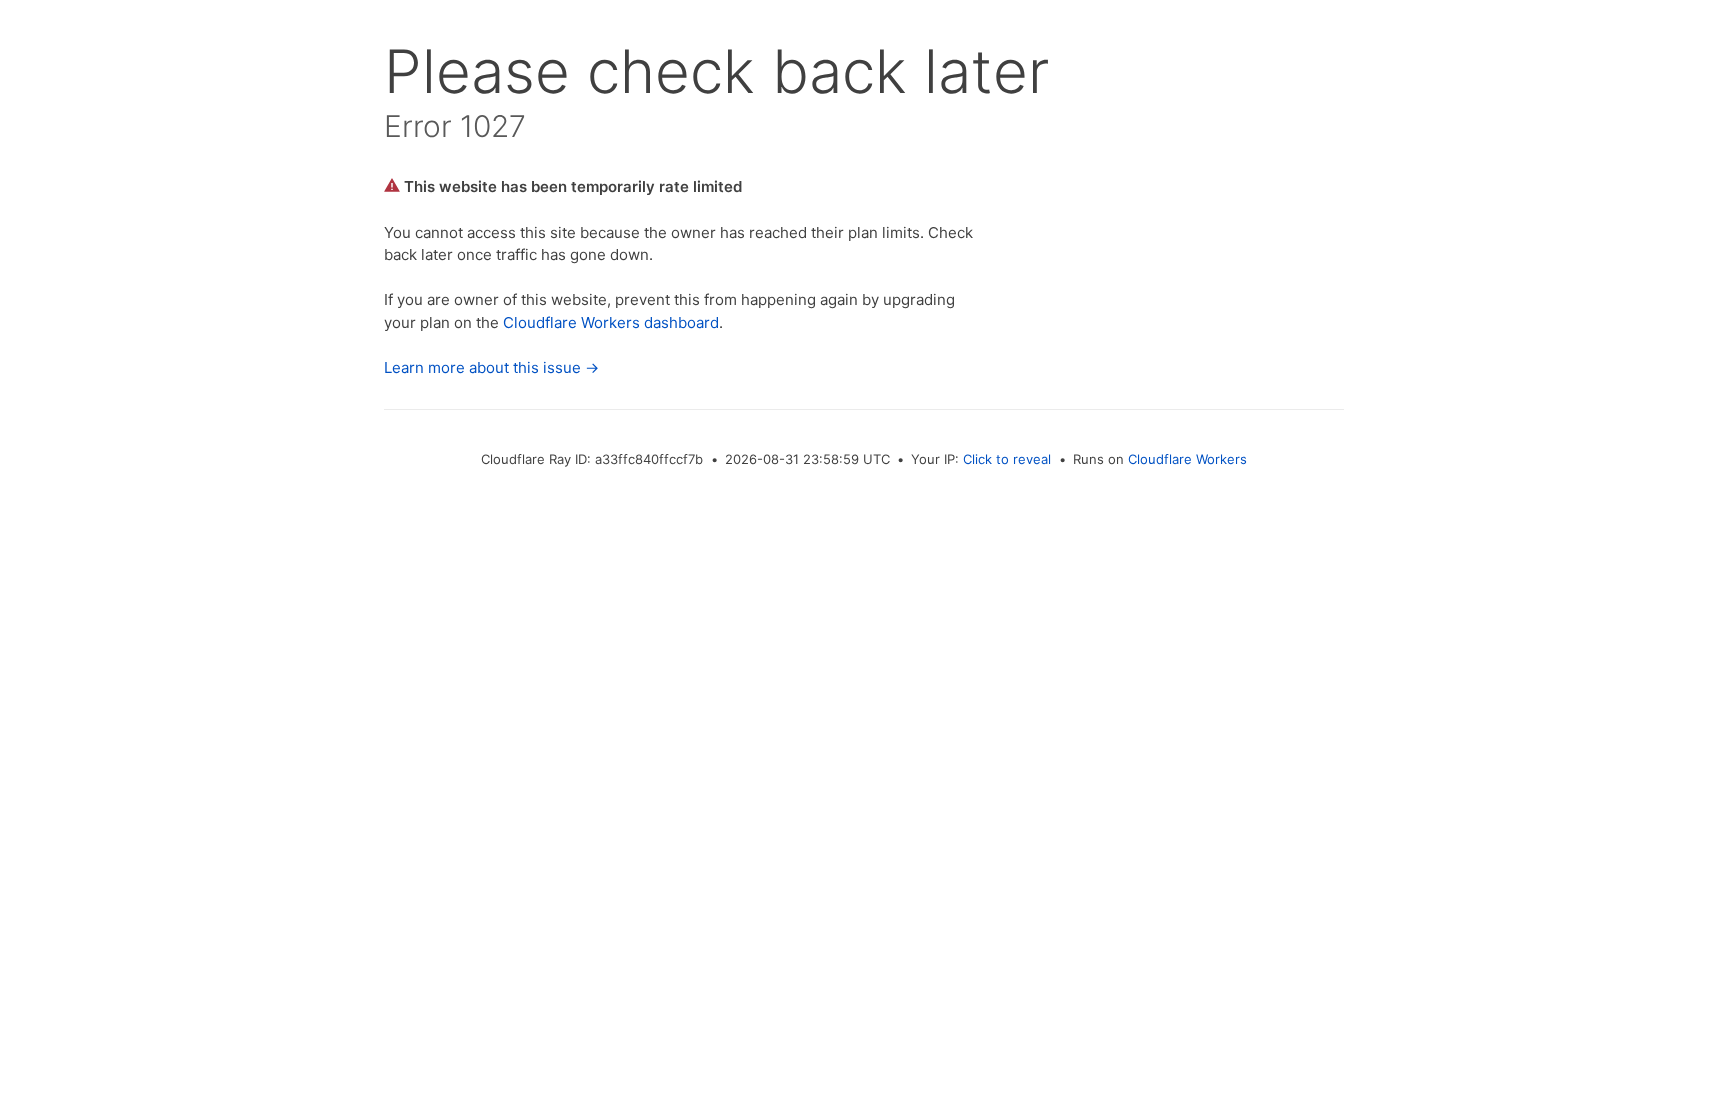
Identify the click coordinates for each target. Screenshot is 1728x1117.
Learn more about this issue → (491, 367)
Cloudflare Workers (1187, 459)
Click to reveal (1007, 459)
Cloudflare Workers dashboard (611, 322)
